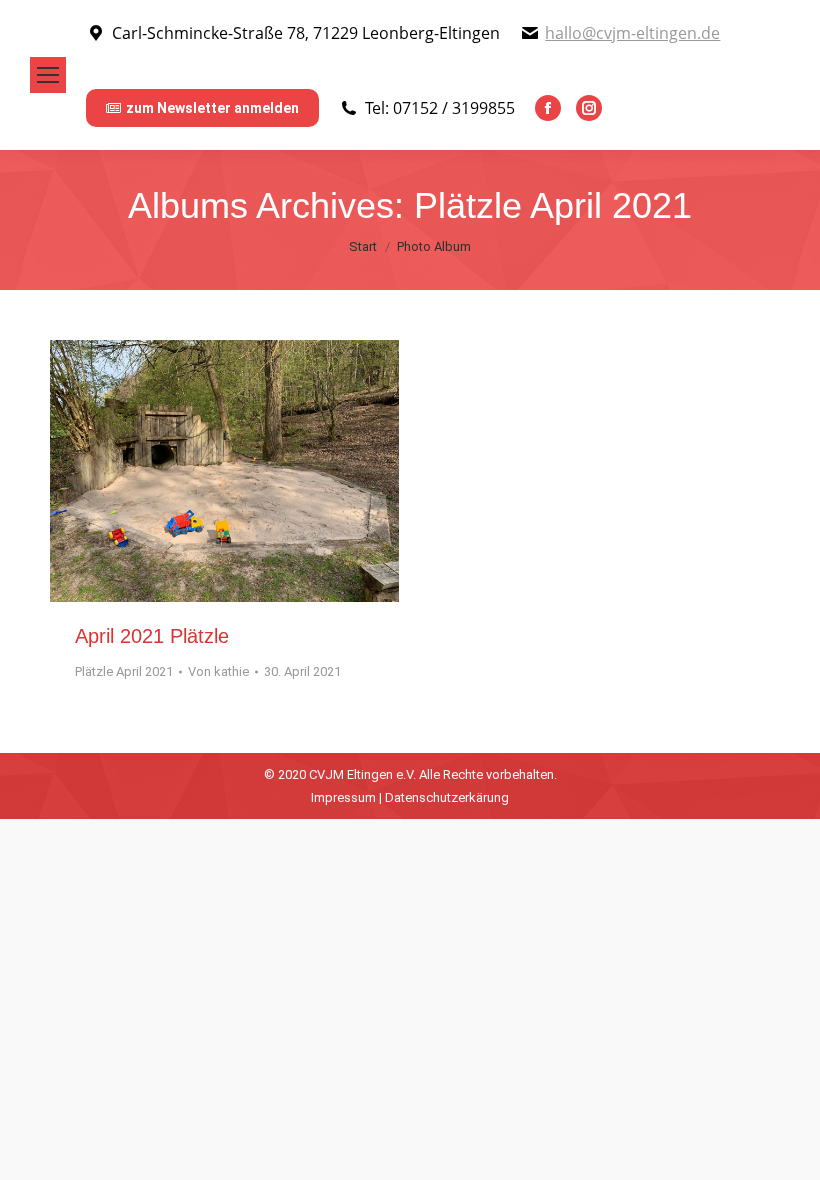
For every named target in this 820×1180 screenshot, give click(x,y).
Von (218, 671)
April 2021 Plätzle (152, 636)
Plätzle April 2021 (124, 671)
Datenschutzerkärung (447, 797)
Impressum (343, 797)
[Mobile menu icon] (48, 75)
